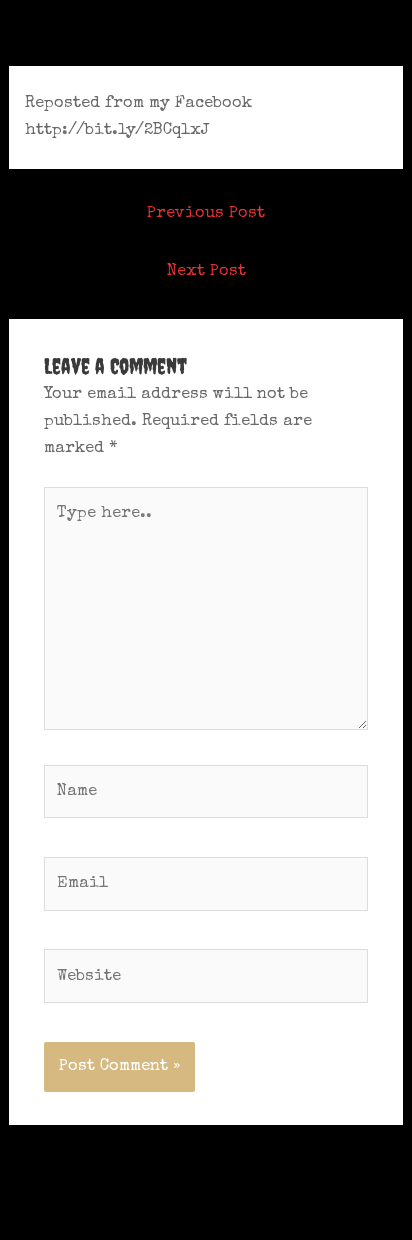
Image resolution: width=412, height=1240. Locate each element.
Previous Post (206, 213)
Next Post (206, 271)
